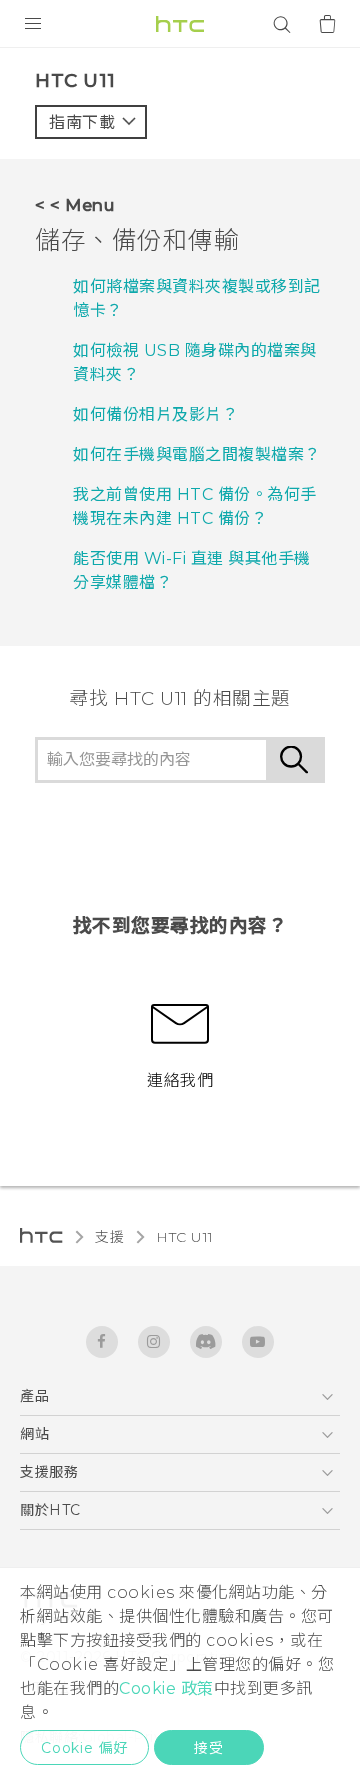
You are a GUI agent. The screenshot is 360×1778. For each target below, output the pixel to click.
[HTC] (180, 24)
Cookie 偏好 (84, 1748)
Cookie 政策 (166, 1688)
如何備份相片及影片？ (155, 414)
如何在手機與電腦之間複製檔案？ (197, 454)
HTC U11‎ (185, 1237)
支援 (109, 1237)
